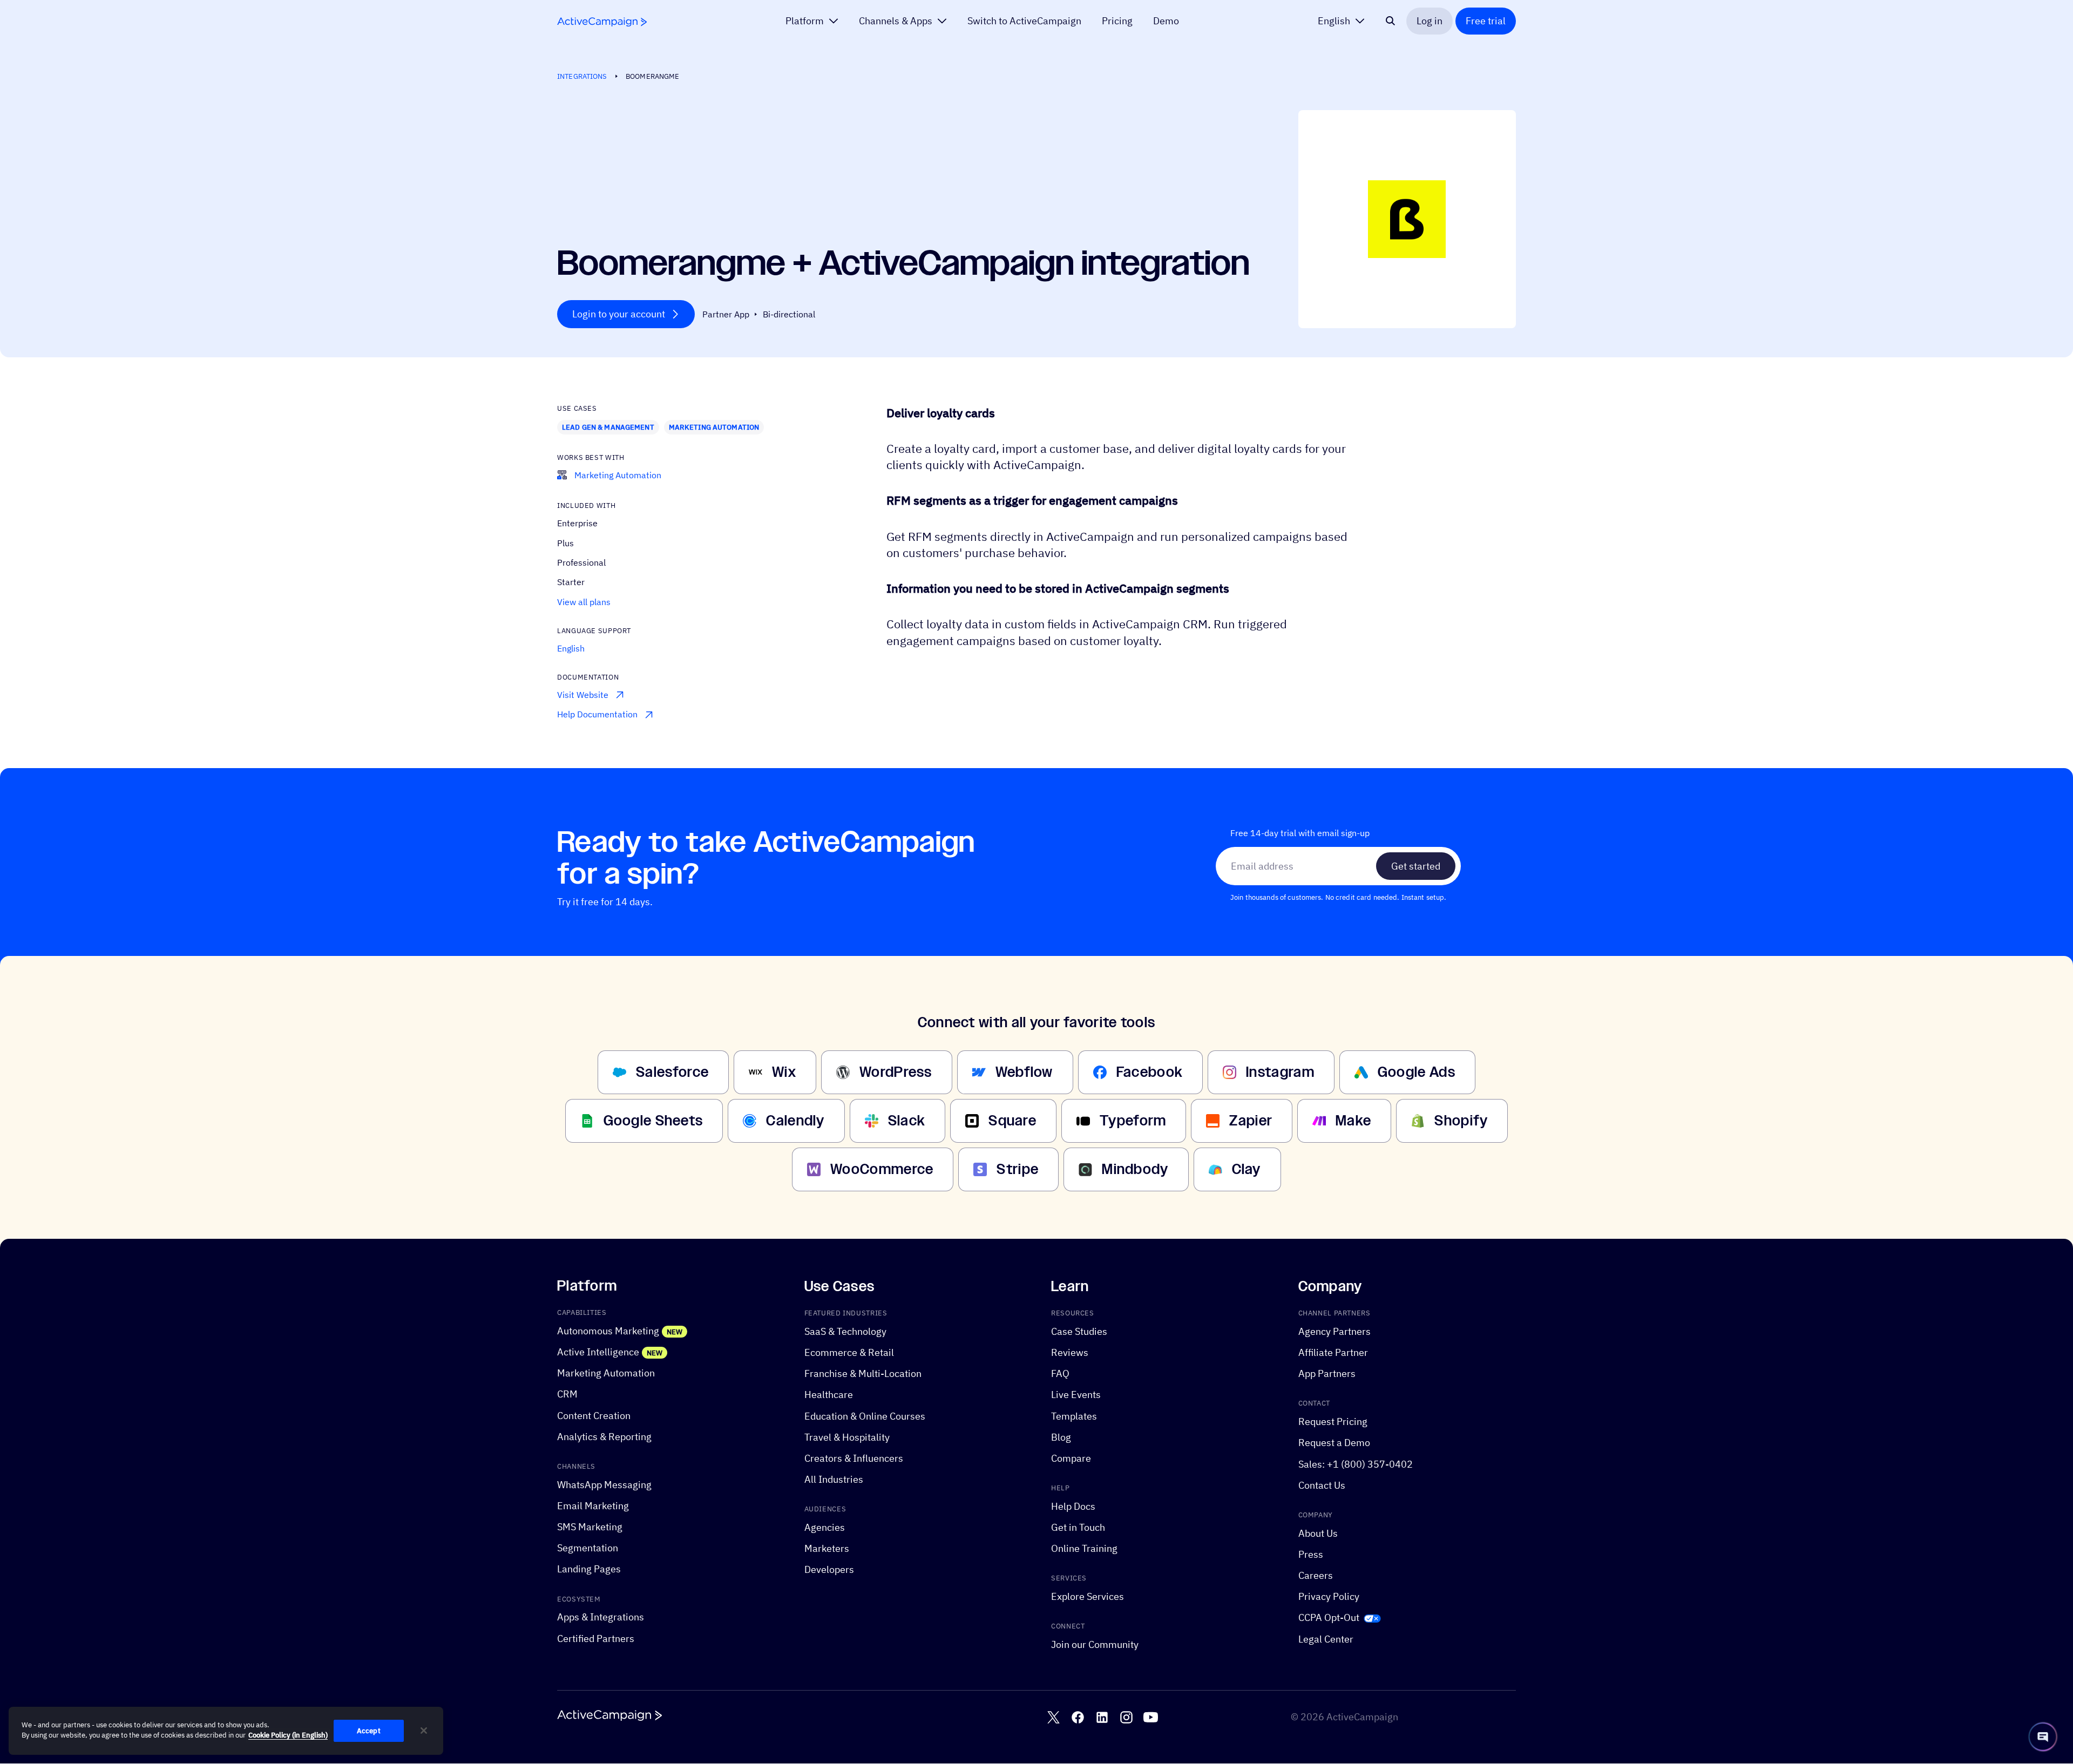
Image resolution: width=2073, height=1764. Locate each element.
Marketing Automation (714, 427)
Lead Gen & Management (608, 427)
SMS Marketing (590, 1527)
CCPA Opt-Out (1329, 1618)
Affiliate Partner (1333, 1352)
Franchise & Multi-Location (863, 1374)
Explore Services (1088, 1597)
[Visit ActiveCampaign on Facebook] (1078, 1718)
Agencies (825, 1527)
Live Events (1076, 1395)
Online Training (1084, 1549)
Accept (369, 1731)
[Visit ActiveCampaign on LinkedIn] (1102, 1718)
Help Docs (1073, 1506)
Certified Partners (596, 1639)
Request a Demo (1334, 1443)
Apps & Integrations (601, 1617)
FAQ (1060, 1374)
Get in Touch (1078, 1527)
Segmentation (588, 1548)
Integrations (582, 76)
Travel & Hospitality (847, 1437)
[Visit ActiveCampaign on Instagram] (1126, 1718)
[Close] (424, 1731)
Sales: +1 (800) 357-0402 (1356, 1464)
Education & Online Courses (865, 1416)
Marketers (827, 1549)
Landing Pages (589, 1569)
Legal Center (1326, 1639)
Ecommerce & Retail (849, 1352)
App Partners (1327, 1374)
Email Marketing (593, 1506)
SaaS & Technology (845, 1331)
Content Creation (594, 1416)
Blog (1061, 1437)
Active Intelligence (598, 1352)
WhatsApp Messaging (604, 1485)
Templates (1074, 1416)
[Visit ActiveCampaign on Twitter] (1054, 1718)
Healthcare (829, 1395)
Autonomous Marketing (608, 1331)
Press (1311, 1554)
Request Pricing (1333, 1422)
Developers (829, 1570)
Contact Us (1322, 1485)
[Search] (1391, 21)
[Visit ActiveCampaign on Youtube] (1151, 1718)
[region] (226, 1731)
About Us (1318, 1533)
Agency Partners (1334, 1331)
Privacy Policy (1329, 1597)
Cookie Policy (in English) (288, 1736)
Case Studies (1079, 1331)
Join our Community (1095, 1644)
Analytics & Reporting (604, 1437)
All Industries (834, 1479)
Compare (1071, 1458)
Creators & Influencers (854, 1458)
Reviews (1070, 1352)
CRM (567, 1395)
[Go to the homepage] (602, 22)
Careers (1316, 1575)
